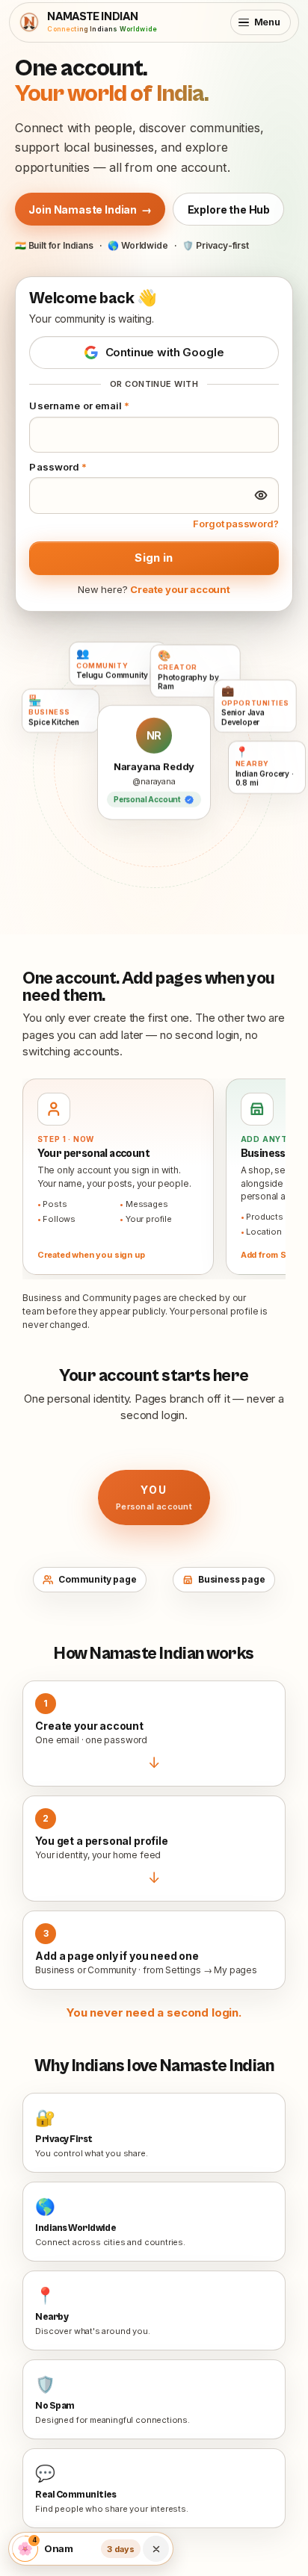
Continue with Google (165, 352)
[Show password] (261, 495)
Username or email (79, 406)
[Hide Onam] (156, 2549)
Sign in (154, 558)
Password (58, 467)
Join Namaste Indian (90, 210)
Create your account (180, 589)
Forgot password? (235, 524)
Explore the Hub (229, 210)
